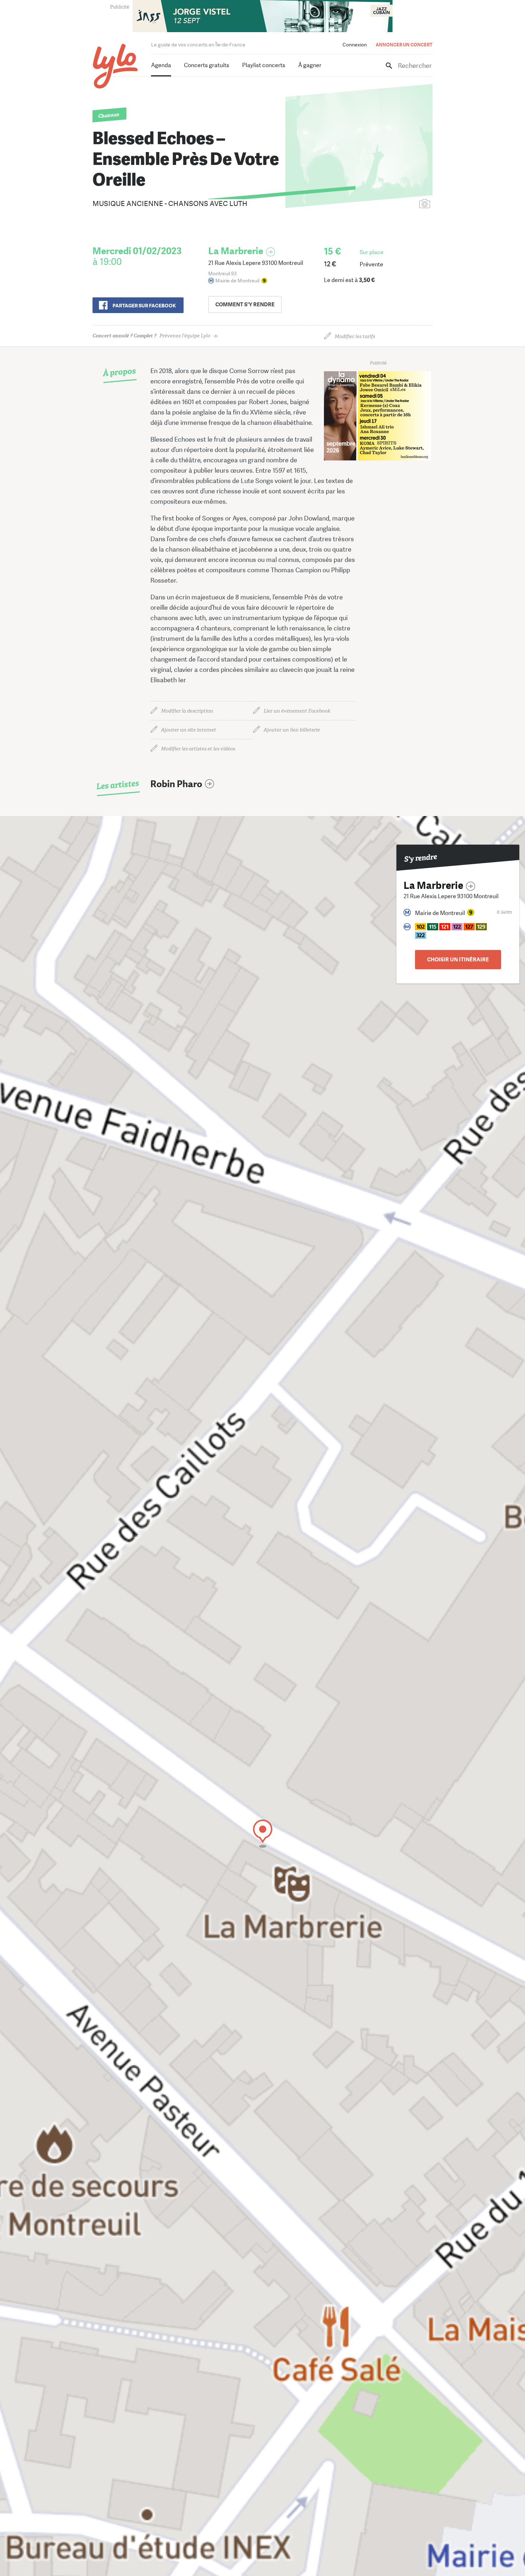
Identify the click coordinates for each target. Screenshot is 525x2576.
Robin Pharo (176, 784)
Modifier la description (187, 711)
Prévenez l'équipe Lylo (151, 336)
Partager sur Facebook (144, 306)
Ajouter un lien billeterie (292, 730)
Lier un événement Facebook (297, 711)
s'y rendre (245, 305)
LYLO (116, 66)
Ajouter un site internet (189, 730)
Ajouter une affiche (393, 204)
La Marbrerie (236, 251)
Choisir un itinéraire (458, 960)
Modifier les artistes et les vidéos (198, 749)
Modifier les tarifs (355, 336)
